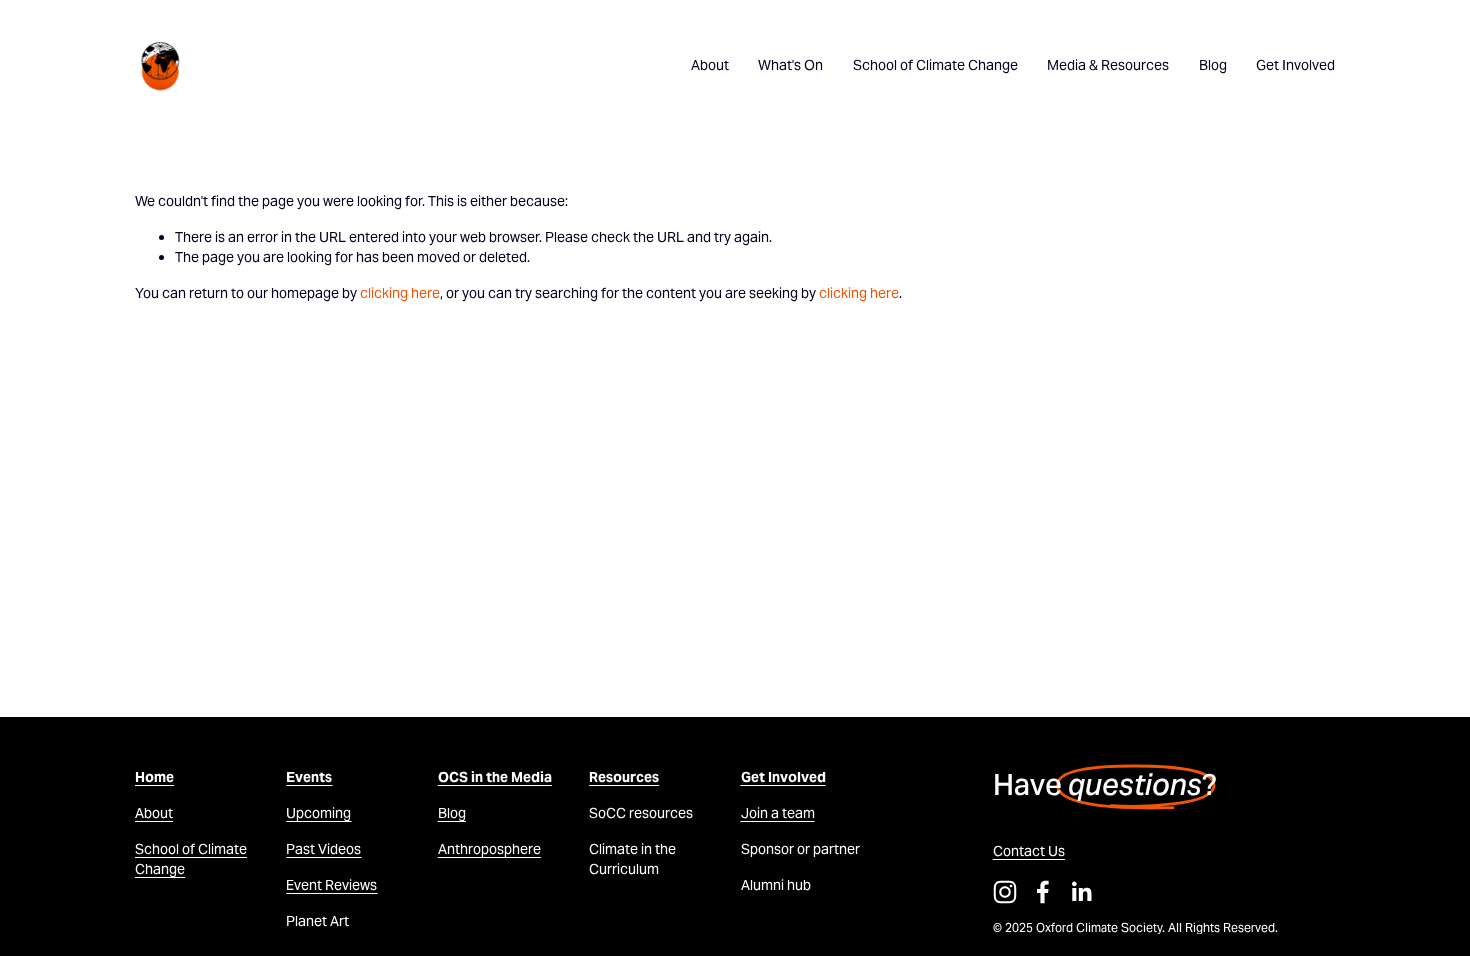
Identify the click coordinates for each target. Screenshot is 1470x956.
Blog (1213, 65)
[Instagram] (1005, 892)
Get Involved (1295, 65)
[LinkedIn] (1081, 892)
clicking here (400, 293)
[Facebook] (1043, 892)
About (710, 65)
